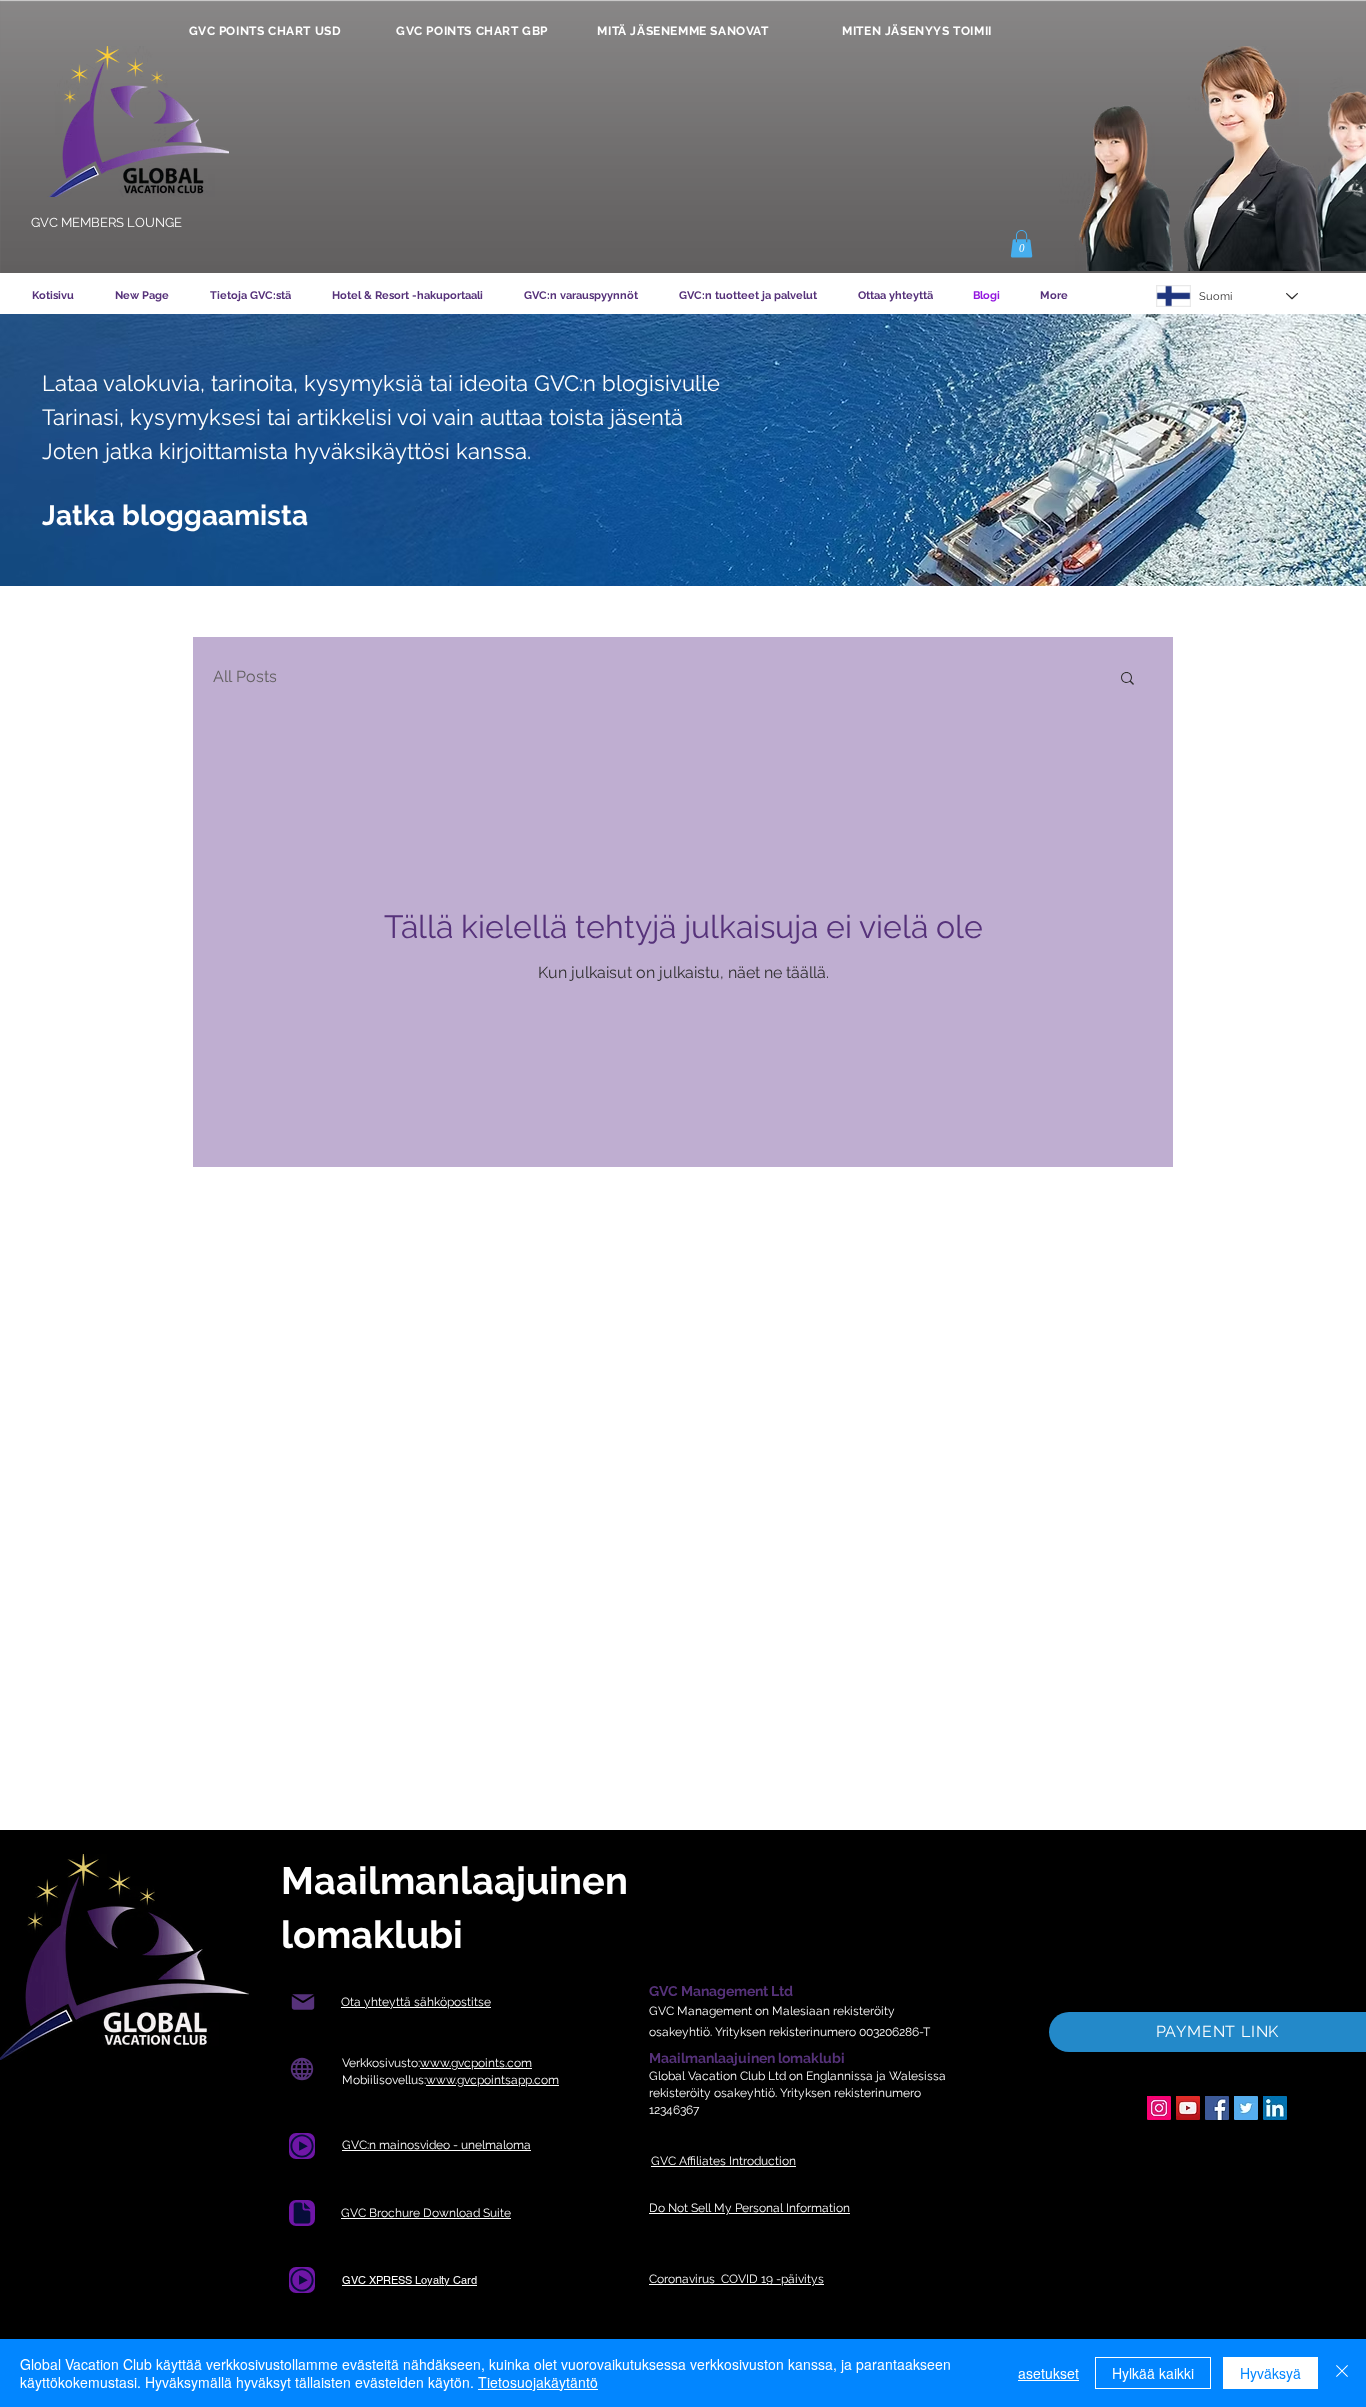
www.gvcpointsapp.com (492, 2080)
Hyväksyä (1270, 2373)
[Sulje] (1342, 2373)
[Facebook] (1217, 2108)
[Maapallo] (301, 2069)
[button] (1021, 243)
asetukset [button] (1048, 2373)
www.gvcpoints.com (476, 2063)
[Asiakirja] (302, 2213)
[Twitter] (1246, 2108)
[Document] (302, 2146)
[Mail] (302, 2002)
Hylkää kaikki (1153, 2373)
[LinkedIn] (1275, 2108)
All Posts (245, 676)
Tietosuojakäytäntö (538, 2382)
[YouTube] (1188, 2108)
